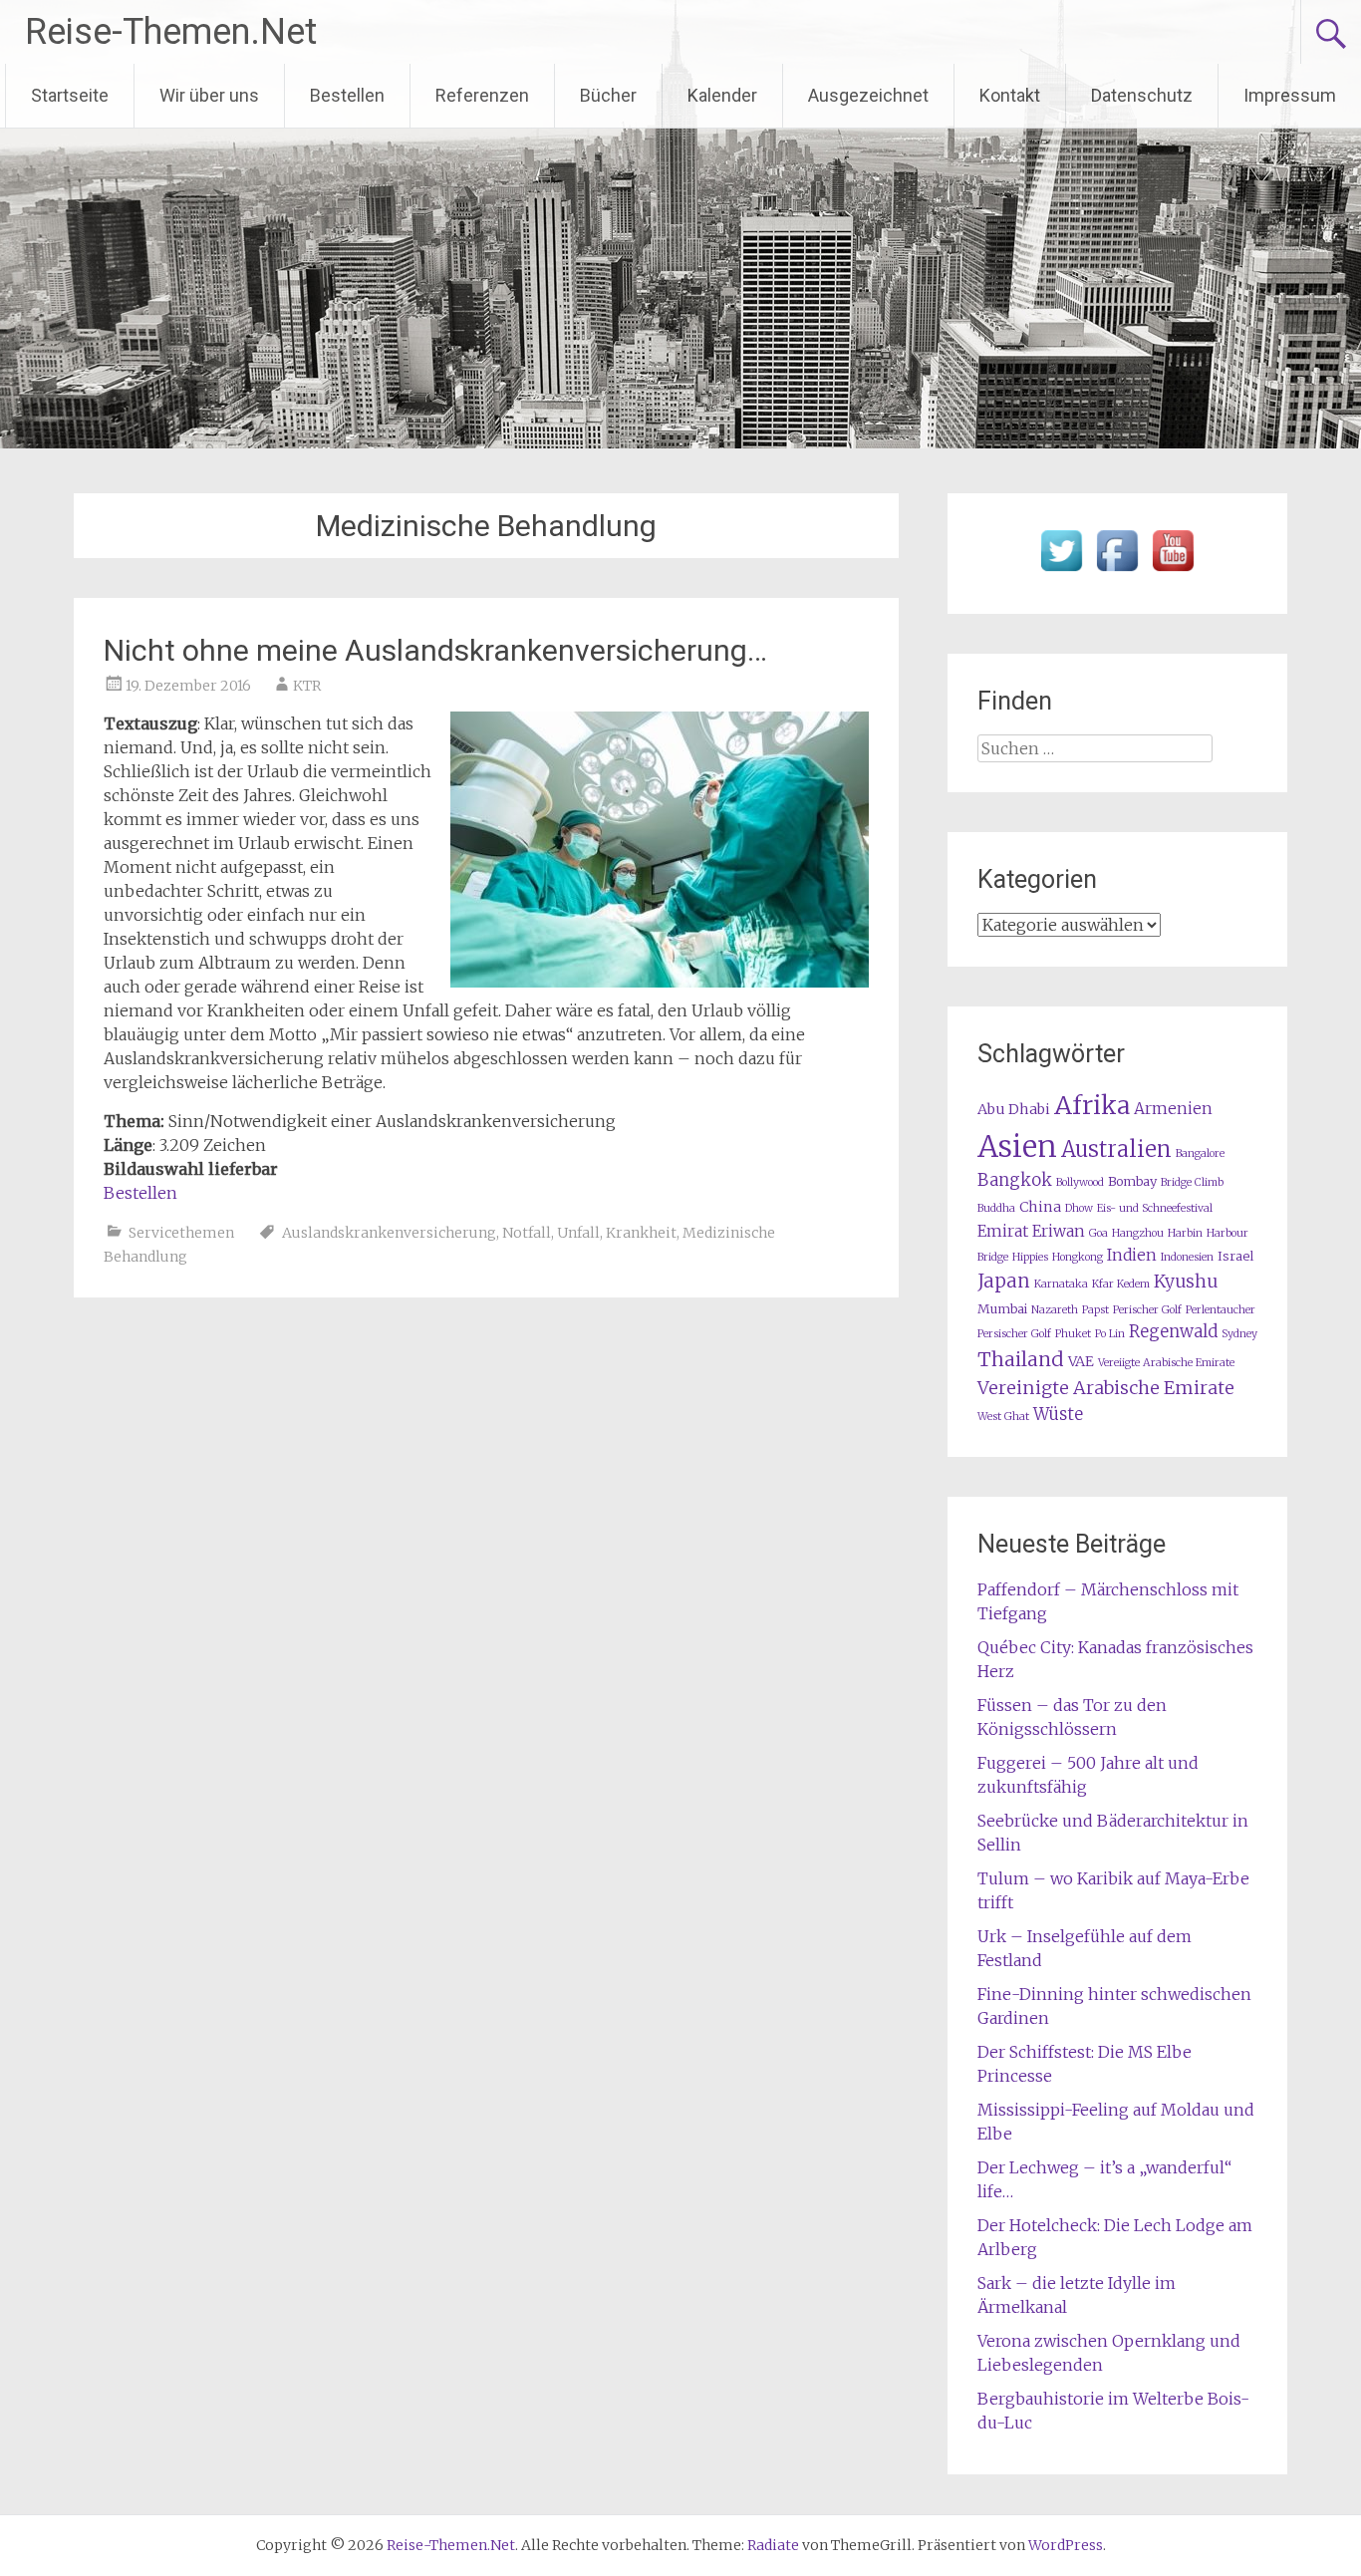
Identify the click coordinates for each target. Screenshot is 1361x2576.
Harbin (1185, 1233)
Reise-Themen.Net (171, 32)
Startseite (70, 95)
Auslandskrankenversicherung (389, 1233)
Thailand (1021, 1359)
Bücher (608, 95)
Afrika (1092, 1105)
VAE (1081, 1361)
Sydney (1239, 1334)
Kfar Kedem (1121, 1284)
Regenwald (1173, 1332)
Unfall (578, 1233)
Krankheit (641, 1233)
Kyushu (1186, 1282)
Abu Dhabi (1014, 1109)
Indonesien (1187, 1257)
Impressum (1290, 95)
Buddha (996, 1208)
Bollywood (1080, 1182)
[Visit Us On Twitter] (1061, 572)
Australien (1116, 1149)
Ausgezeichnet (868, 95)
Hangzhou (1138, 1233)
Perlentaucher (1221, 1310)
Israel (1235, 1256)
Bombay (1132, 1181)
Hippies (1030, 1257)
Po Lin (1110, 1334)
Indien (1132, 1255)
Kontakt (1010, 95)
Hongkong (1078, 1257)
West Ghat (1003, 1417)
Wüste (1058, 1415)
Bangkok (1015, 1180)
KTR (307, 686)
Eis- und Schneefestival (1155, 1208)
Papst (1095, 1310)
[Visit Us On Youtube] (1173, 572)
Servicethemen (181, 1233)
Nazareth (1055, 1310)
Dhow (1079, 1208)
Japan (1004, 1281)
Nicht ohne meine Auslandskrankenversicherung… (435, 650)
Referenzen (482, 95)
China (1040, 1207)
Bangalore (1200, 1153)
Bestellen (347, 95)
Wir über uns (209, 95)
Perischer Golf (1147, 1310)
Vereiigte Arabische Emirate (1166, 1363)
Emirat (1003, 1231)
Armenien (1173, 1109)
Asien (1017, 1146)
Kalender (722, 95)
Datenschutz (1142, 95)
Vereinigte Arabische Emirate (1106, 1388)
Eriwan (1059, 1231)
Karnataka (1061, 1284)
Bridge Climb (1192, 1182)
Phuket (1073, 1334)
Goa (1098, 1233)
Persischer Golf (1014, 1334)
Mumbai (1002, 1309)
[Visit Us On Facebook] (1117, 572)
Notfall (527, 1233)
